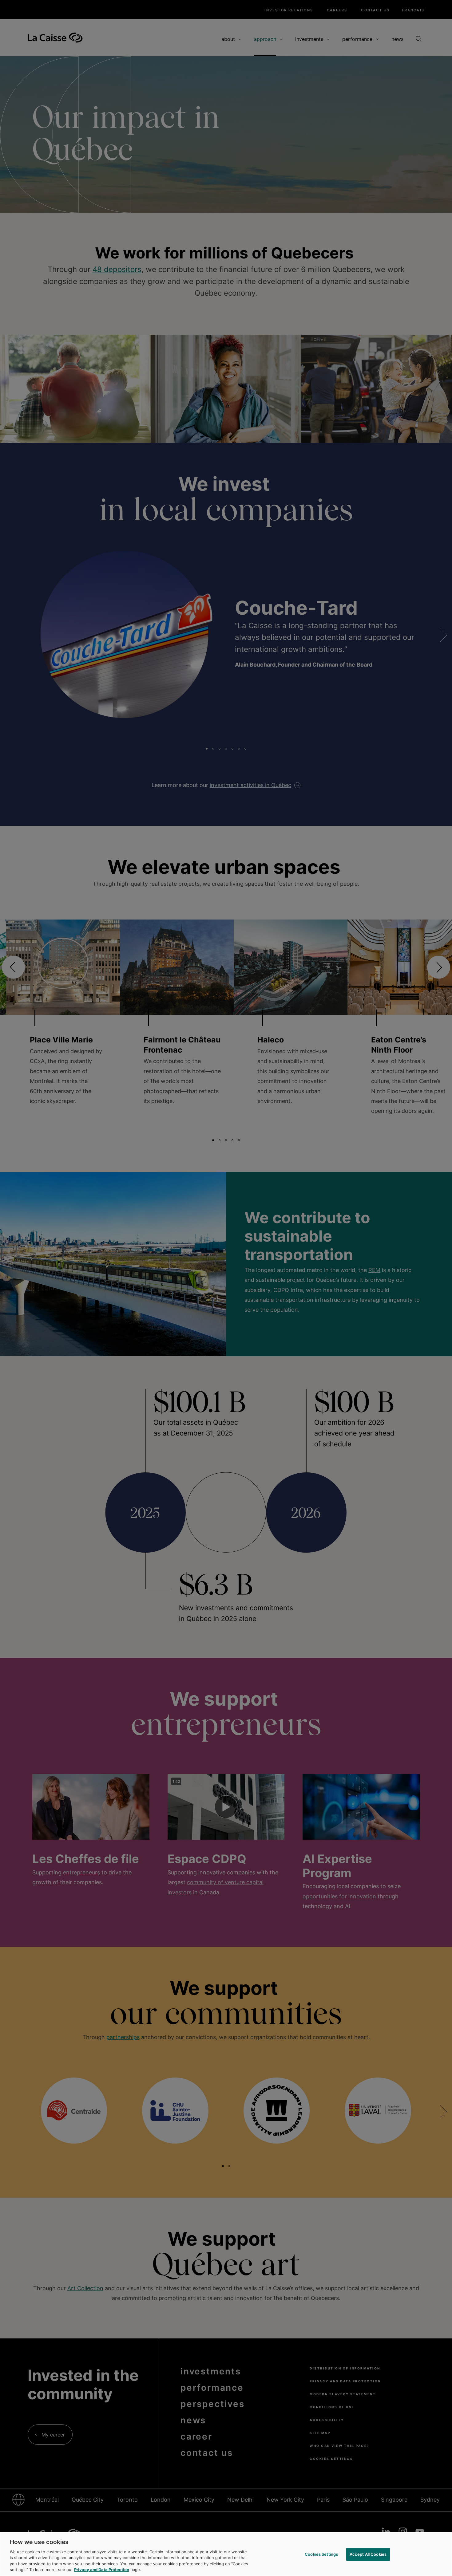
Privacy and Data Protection (102, 2570)
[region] (226, 2554)
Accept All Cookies (368, 2554)
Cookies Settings (321, 2554)
